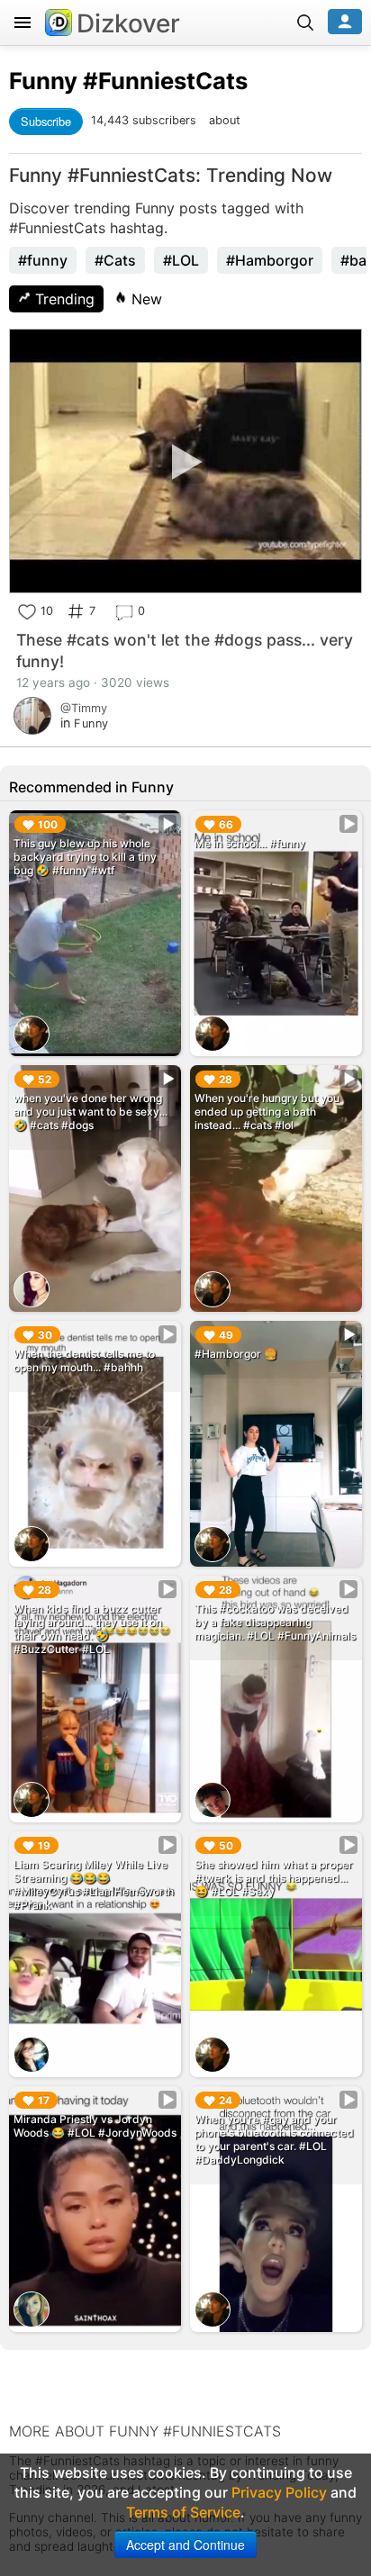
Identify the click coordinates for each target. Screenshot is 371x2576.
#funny (43, 260)
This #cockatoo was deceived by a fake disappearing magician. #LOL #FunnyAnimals (275, 1622)
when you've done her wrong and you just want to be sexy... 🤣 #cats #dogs (90, 1112)
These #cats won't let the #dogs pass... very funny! (185, 651)
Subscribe (46, 121)
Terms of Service (183, 2512)
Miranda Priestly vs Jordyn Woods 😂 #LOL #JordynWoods (95, 2126)
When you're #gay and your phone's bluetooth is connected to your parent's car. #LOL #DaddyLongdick (274, 2139)
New (145, 299)
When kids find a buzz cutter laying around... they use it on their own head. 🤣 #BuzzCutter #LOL (88, 1629)
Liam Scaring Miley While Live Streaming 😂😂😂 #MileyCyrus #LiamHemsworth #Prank (94, 1885)
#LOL (181, 260)
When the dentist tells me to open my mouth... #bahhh (84, 1360)
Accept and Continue (185, 2544)
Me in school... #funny (250, 843)
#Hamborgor (270, 260)
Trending (63, 299)
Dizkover (128, 23)
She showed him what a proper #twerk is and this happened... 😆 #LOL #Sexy (274, 1878)
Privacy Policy (279, 2492)
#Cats (115, 260)
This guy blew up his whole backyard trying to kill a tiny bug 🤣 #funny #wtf (85, 857)
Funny (43, 81)
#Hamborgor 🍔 (236, 1354)
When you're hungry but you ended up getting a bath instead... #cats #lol (267, 1112)
